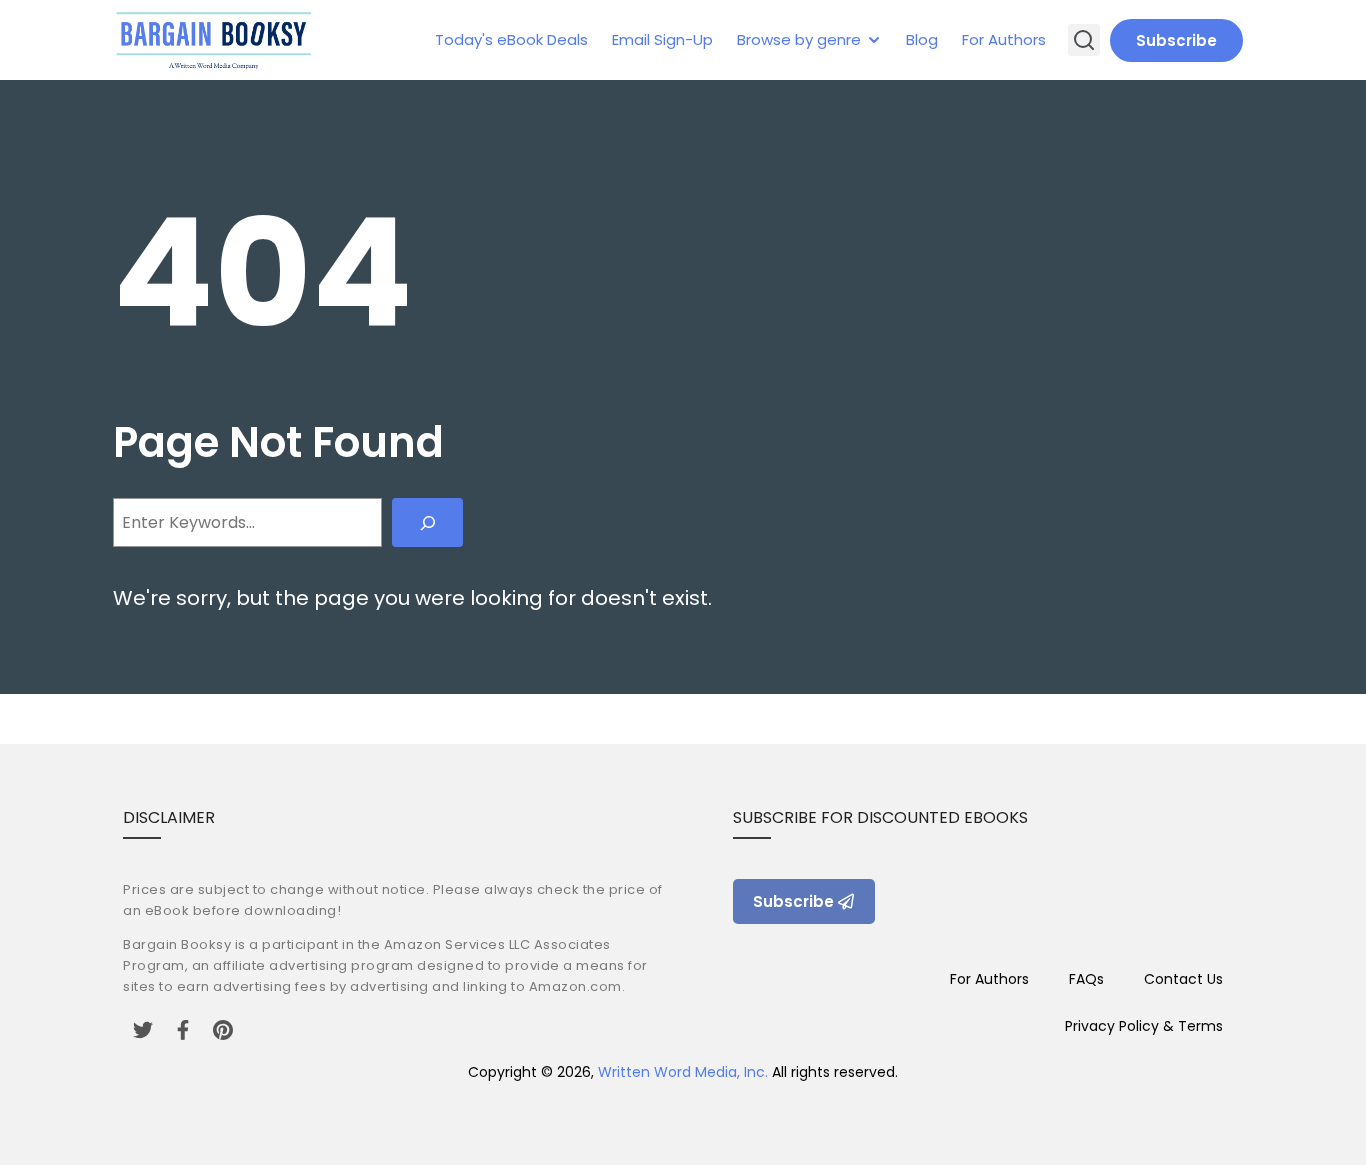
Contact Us (1183, 979)
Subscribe (1176, 40)
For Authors (1004, 39)
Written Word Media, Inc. (683, 1072)
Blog (922, 39)
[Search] (427, 522)
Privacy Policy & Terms (1144, 1026)
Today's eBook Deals (511, 39)
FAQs (1086, 979)
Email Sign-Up (662, 39)
